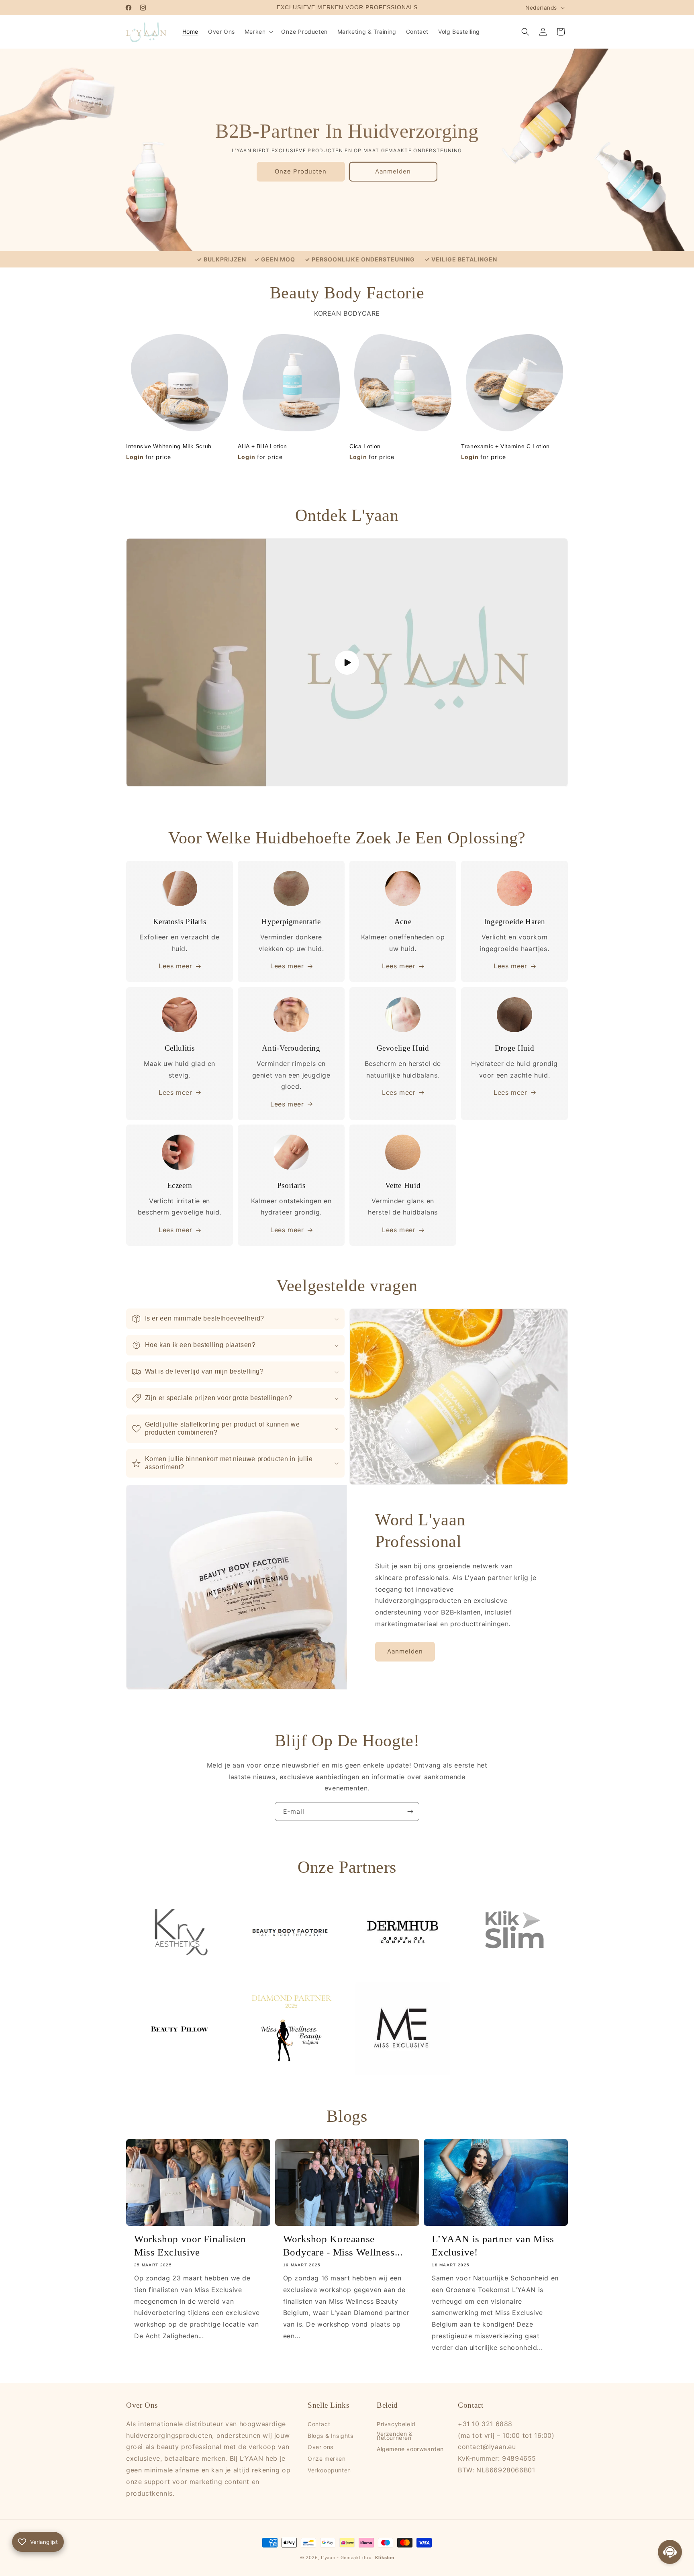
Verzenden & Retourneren (395, 2436)
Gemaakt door (367, 2558)
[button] (258, 32)
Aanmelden (393, 171)
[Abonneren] (410, 1812)
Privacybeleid (396, 2425)
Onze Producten (301, 171)
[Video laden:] (347, 663)
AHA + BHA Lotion (262, 446)
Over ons (320, 2447)
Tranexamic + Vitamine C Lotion (505, 446)
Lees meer (175, 966)
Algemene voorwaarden (410, 2449)
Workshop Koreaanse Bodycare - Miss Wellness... (343, 2245)
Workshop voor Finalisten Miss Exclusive (190, 2245)
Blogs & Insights (331, 2436)
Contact (319, 2425)
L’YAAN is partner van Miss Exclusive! (493, 2245)
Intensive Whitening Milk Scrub (169, 446)
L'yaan (328, 2558)
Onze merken (327, 2459)
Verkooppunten (329, 2470)
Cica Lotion (365, 446)
